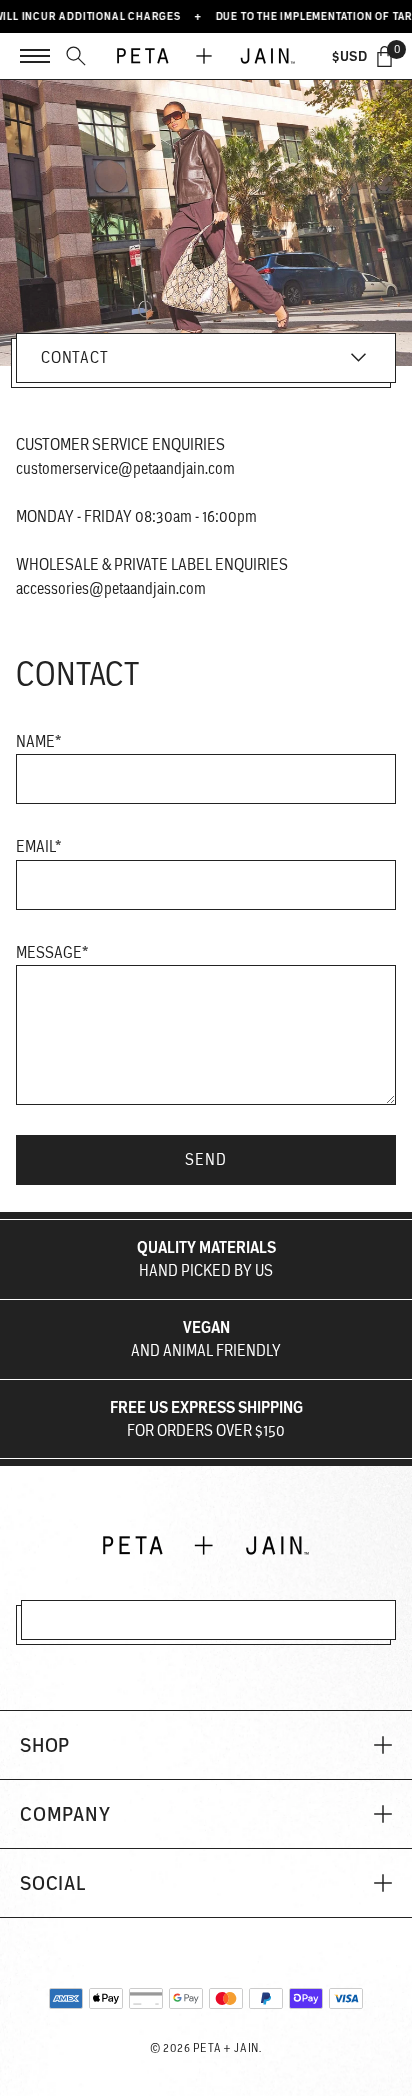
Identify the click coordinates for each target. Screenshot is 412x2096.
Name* (38, 741)
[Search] (76, 56)
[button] (206, 1745)
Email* (38, 846)
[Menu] (35, 56)
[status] (384, 56)
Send (205, 1159)
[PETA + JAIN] (206, 56)
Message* (52, 952)
